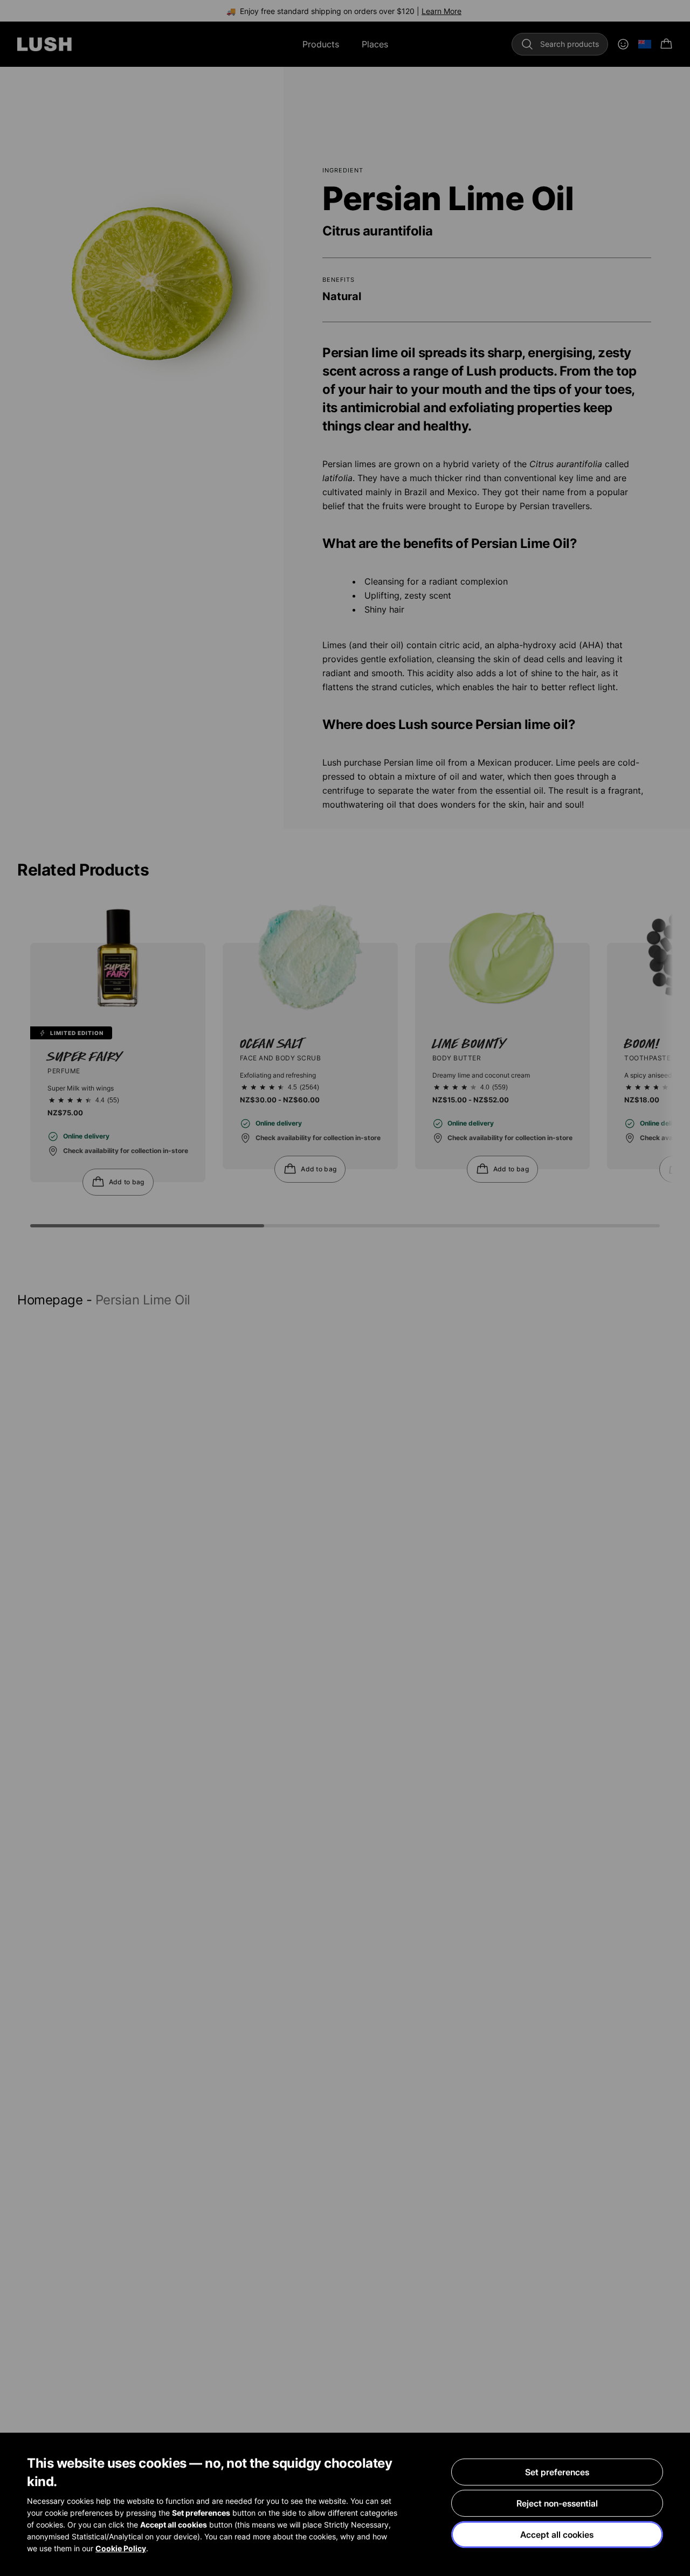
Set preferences (557, 2472)
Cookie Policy (121, 2548)
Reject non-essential (557, 2503)
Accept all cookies (557, 2535)
